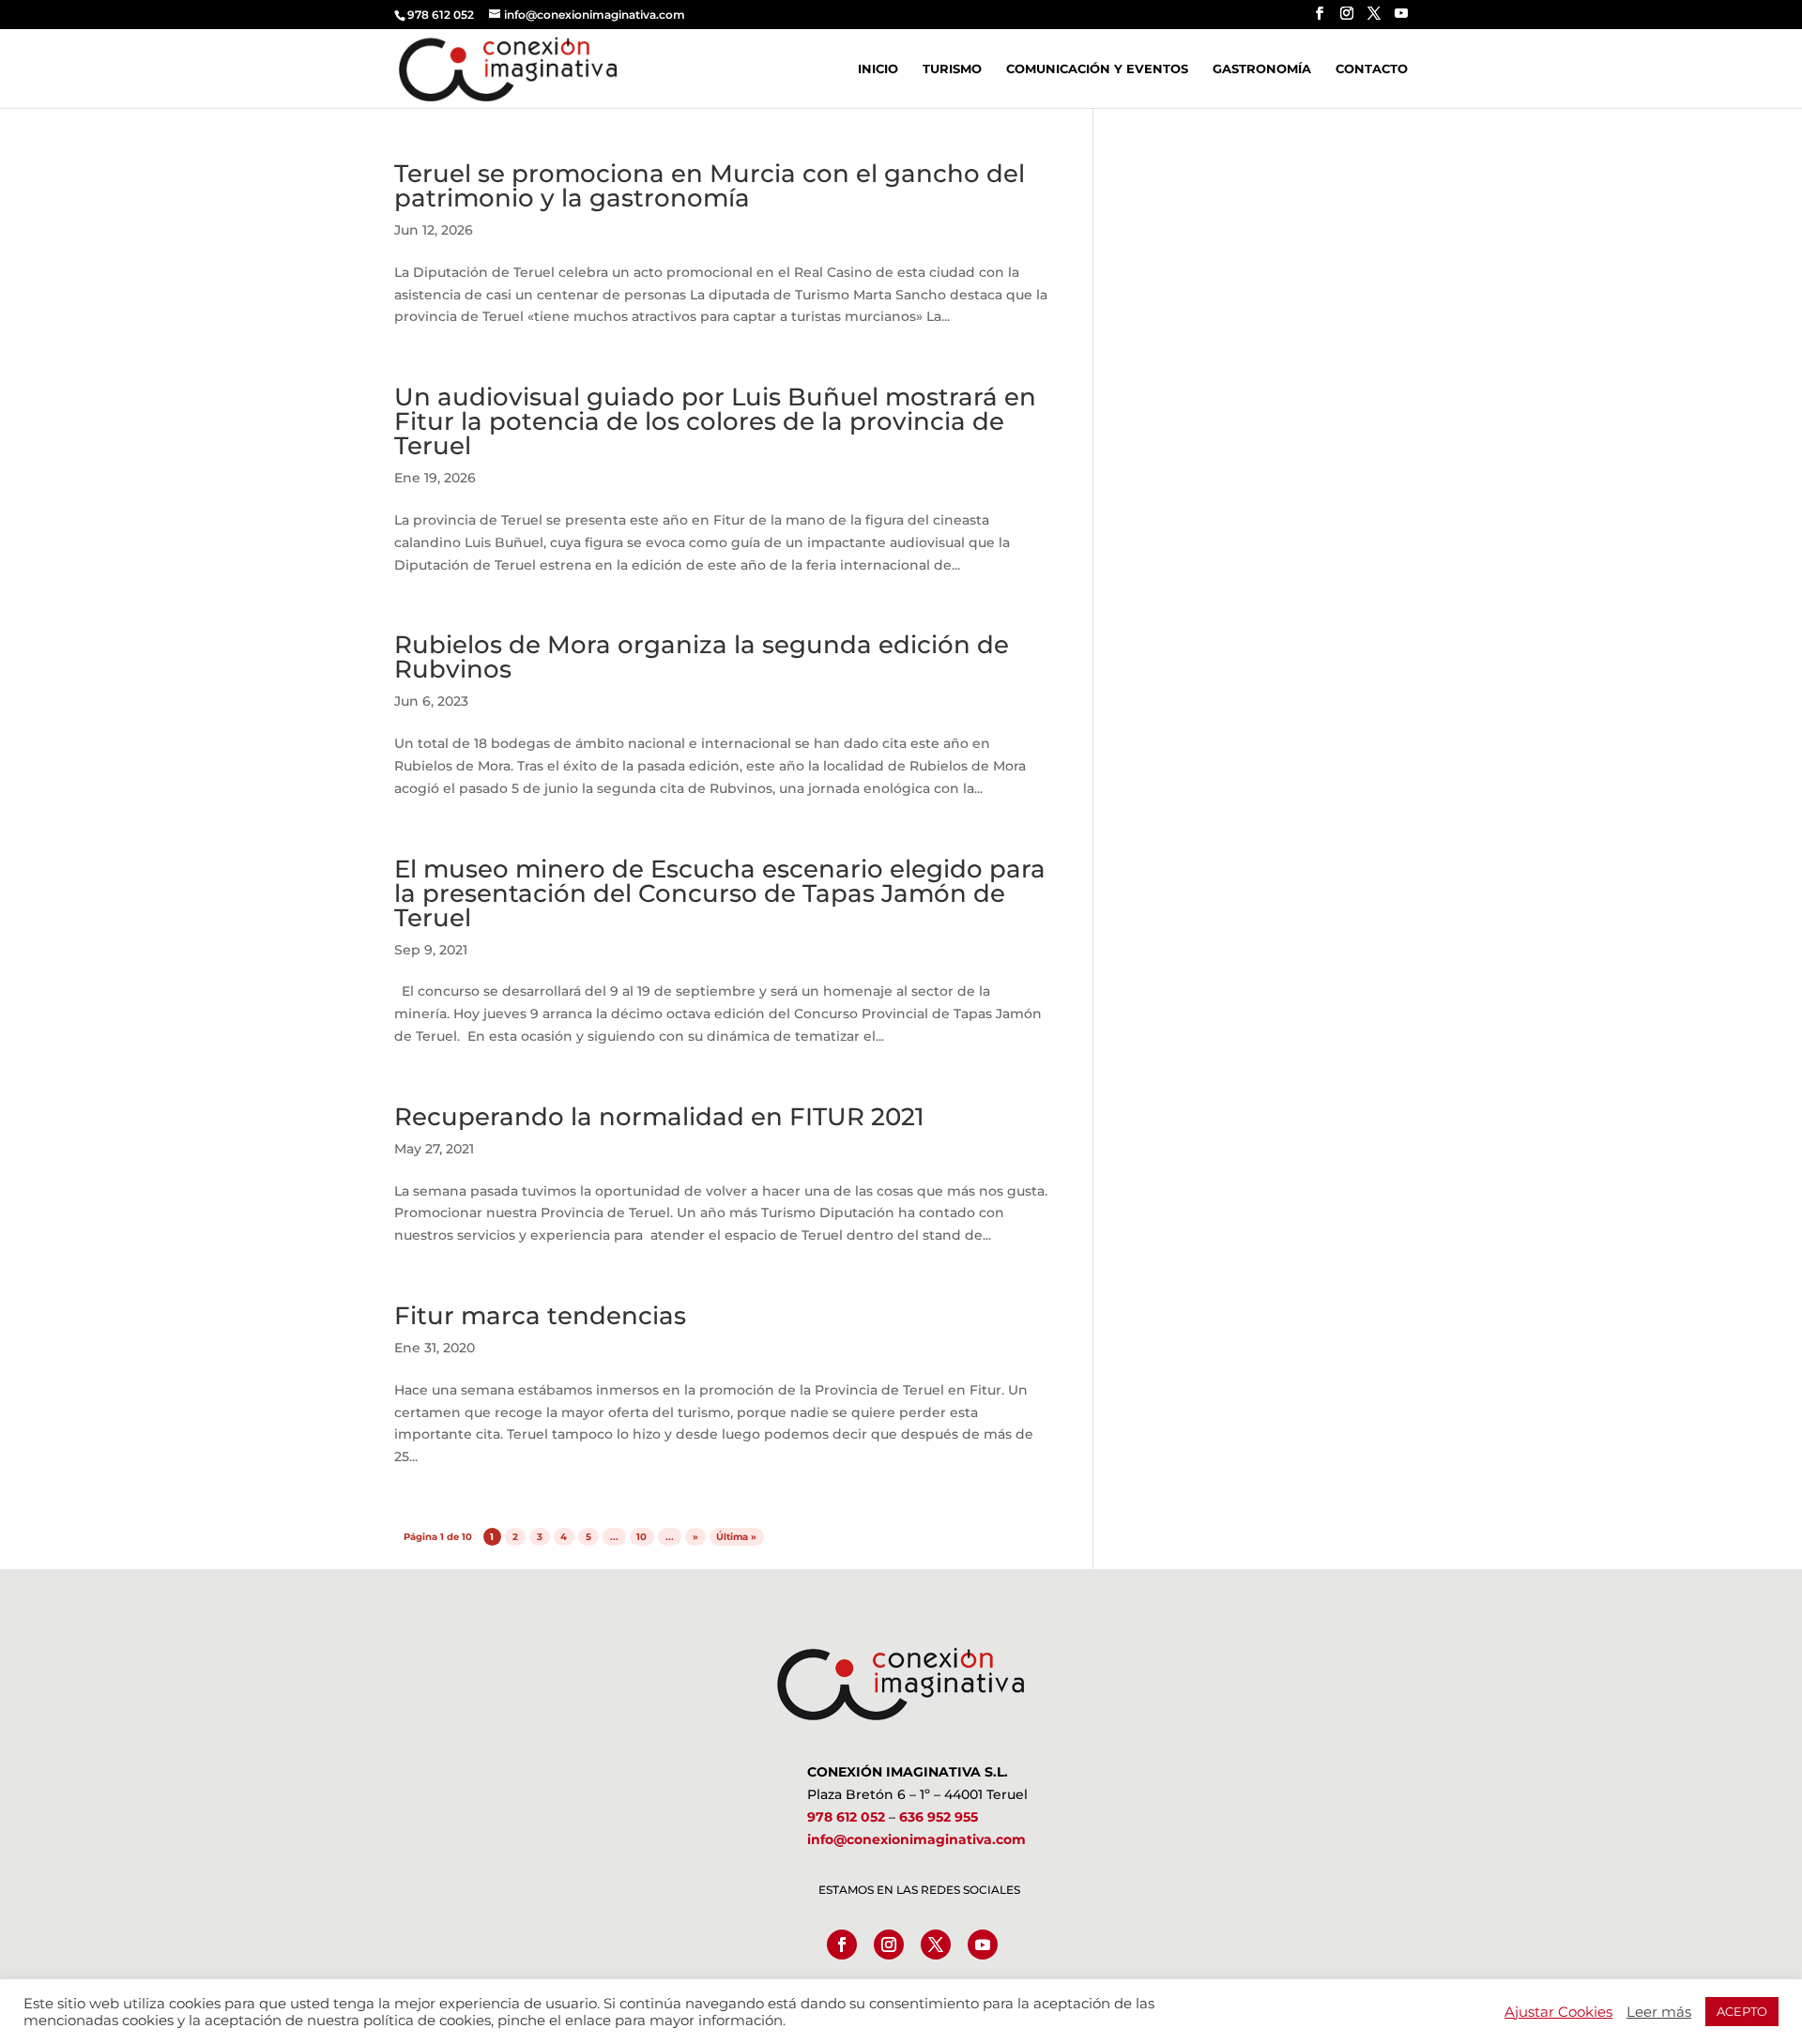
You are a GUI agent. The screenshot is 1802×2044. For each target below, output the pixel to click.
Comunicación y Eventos (1097, 69)
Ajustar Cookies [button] (1558, 2012)
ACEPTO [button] (1742, 2011)
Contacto (1372, 69)
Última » (736, 1537)
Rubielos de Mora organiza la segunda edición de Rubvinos (702, 657)
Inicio (878, 69)
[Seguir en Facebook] (842, 1945)
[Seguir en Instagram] (889, 1945)
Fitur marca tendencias (540, 1316)
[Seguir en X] (936, 1945)
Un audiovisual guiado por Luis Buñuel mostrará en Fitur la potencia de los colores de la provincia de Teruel (715, 421)
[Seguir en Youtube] (983, 1945)
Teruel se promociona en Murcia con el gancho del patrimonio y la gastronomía (710, 186)
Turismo (952, 69)
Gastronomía (1262, 69)
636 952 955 (939, 1817)
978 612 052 (846, 1817)
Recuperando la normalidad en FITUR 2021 (659, 1117)
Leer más (1659, 2012)
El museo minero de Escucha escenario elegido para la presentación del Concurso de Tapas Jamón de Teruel (720, 893)
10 (641, 1537)
